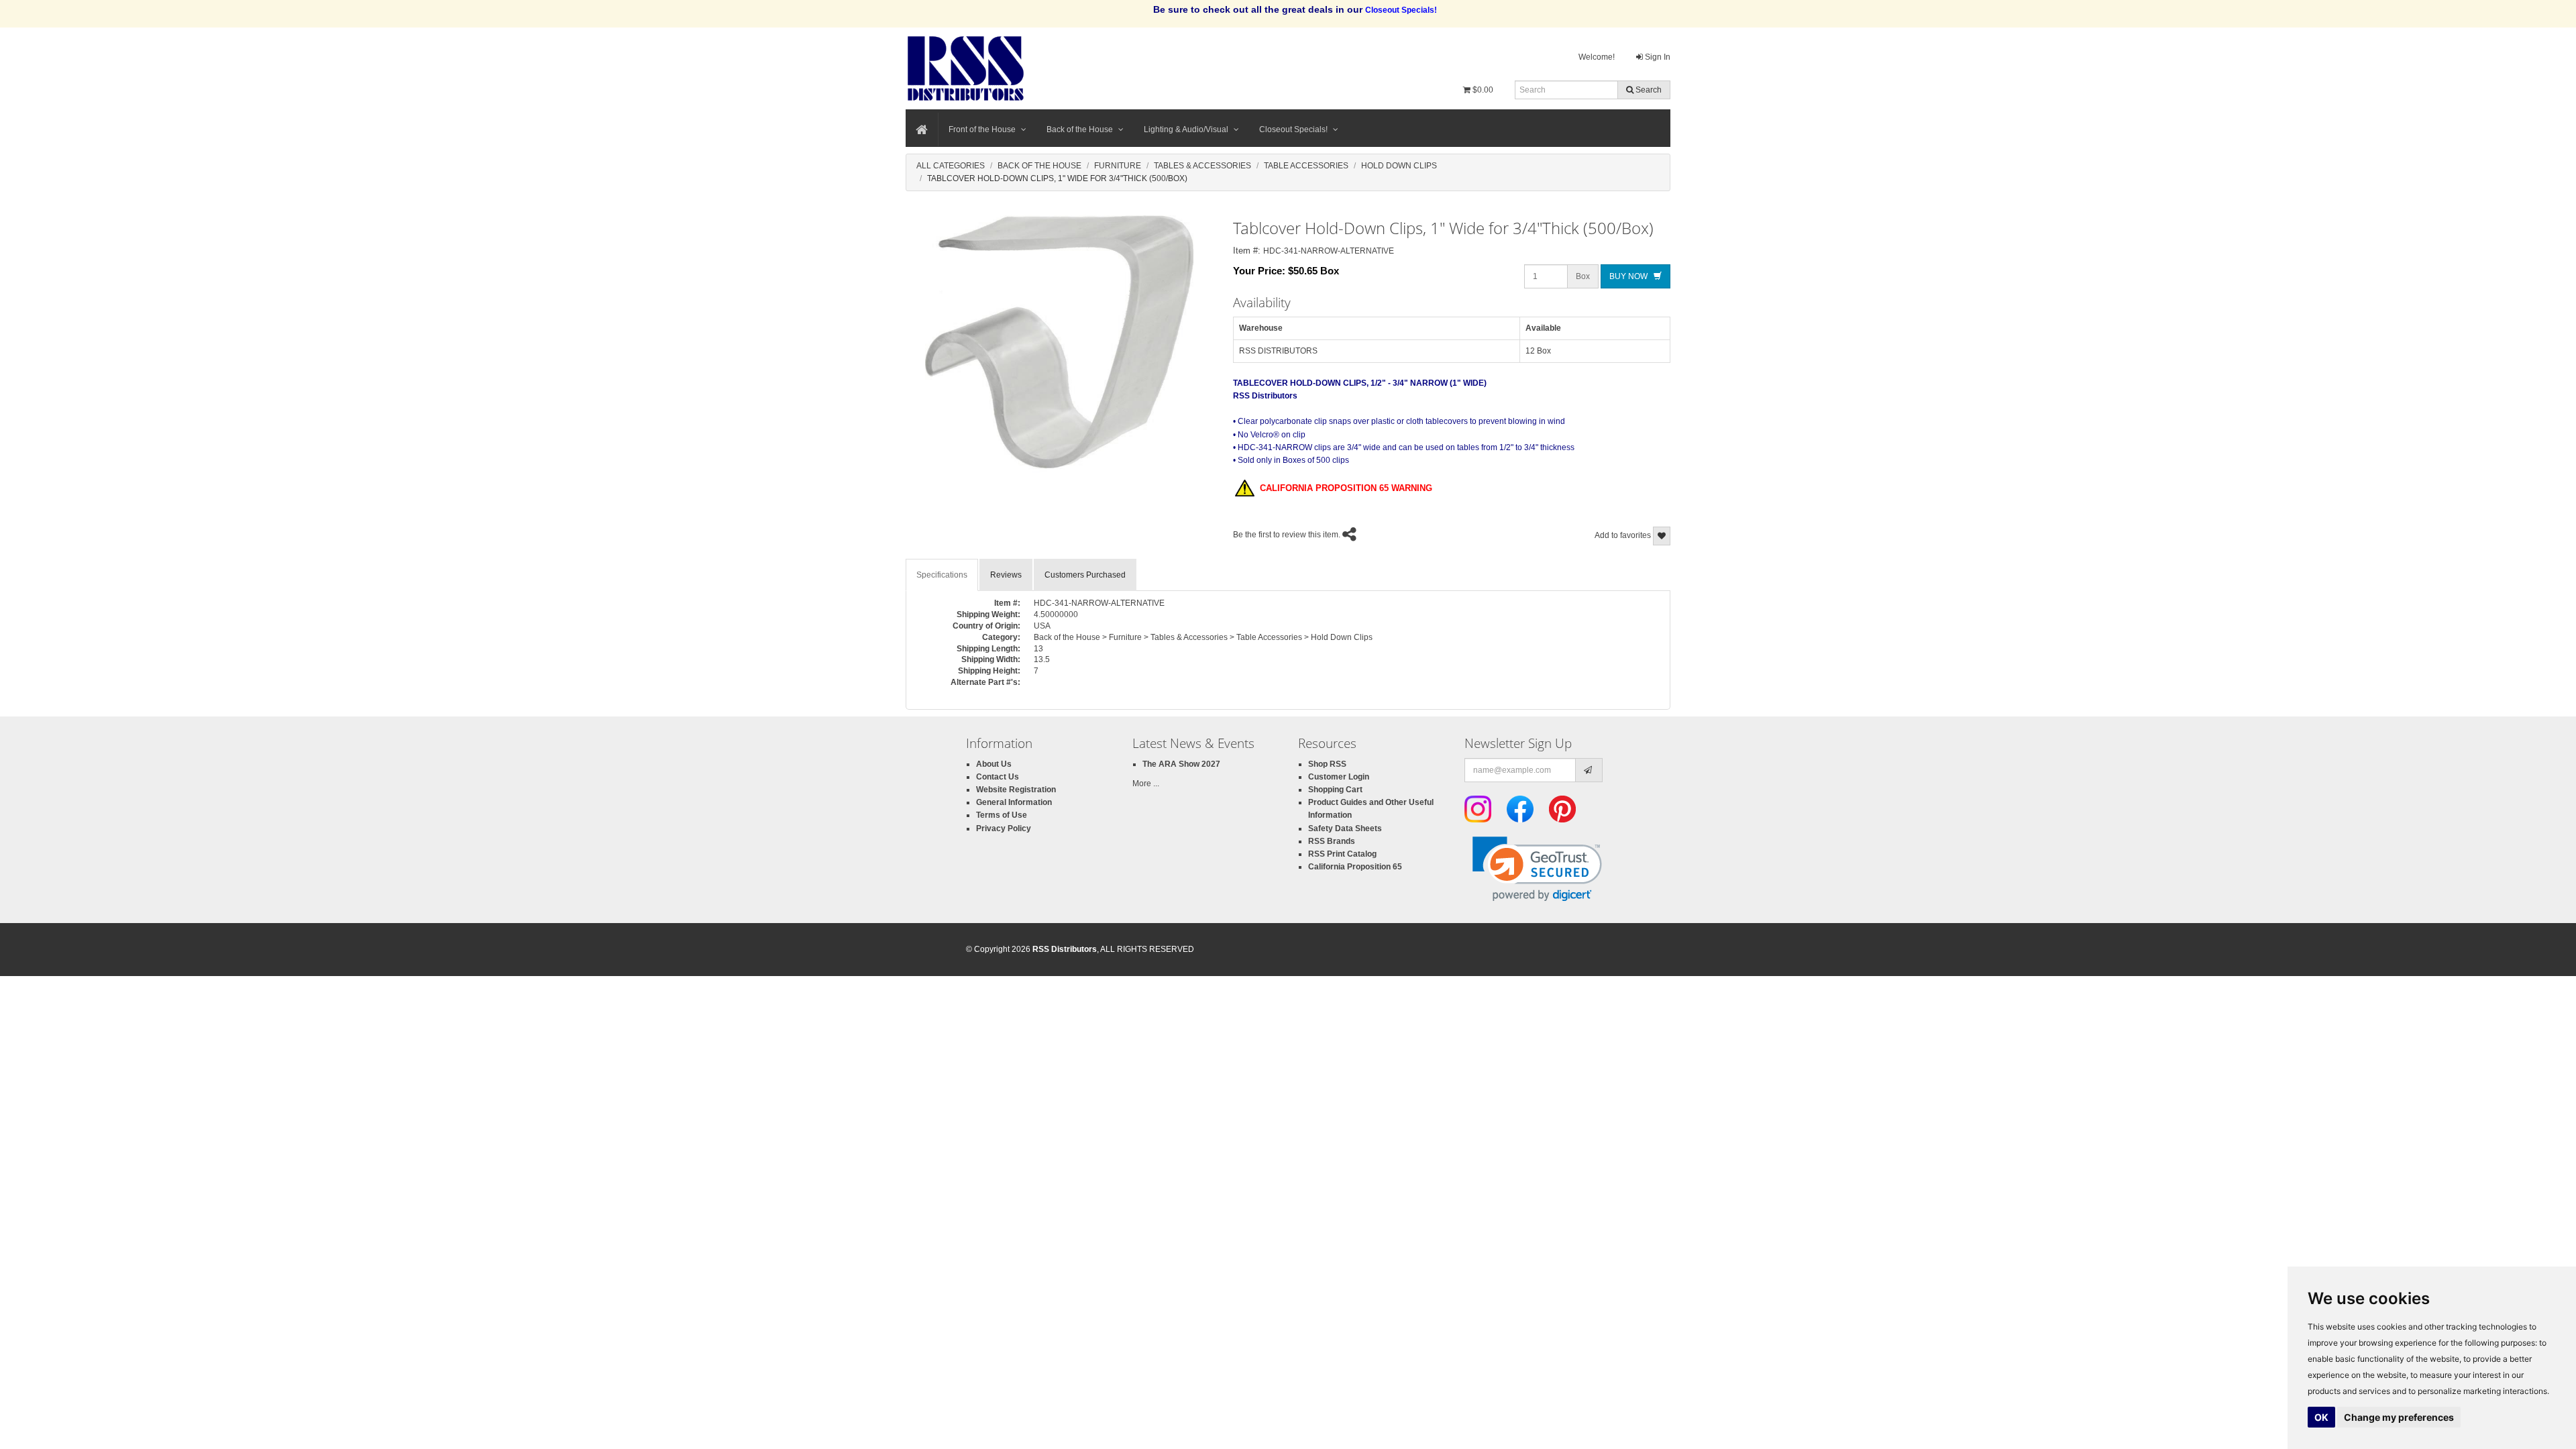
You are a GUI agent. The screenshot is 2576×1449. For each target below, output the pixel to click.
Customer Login (1339, 777)
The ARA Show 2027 (1181, 764)
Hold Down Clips (1399, 166)
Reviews (1006, 575)
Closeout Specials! (1293, 129)
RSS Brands (1332, 841)
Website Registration (1016, 790)
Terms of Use (1002, 815)
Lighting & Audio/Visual (1186, 129)
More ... (1146, 784)
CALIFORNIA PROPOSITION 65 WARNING (1343, 488)
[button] (1537, 869)
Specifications (942, 575)
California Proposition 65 (1355, 867)
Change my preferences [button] (2399, 1417)
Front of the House (982, 129)
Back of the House (1080, 129)
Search (1648, 90)
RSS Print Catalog (1342, 854)
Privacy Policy (1004, 828)
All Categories (951, 166)
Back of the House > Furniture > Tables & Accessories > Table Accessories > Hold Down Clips (1203, 637)
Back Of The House (1039, 166)
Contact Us (998, 777)
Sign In (1657, 57)
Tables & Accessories (1202, 166)
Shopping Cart (1335, 790)
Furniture (1118, 166)
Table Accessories (1306, 166)
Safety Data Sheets (1345, 828)
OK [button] (2321, 1417)
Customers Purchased (1085, 575)
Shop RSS (1327, 764)
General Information (1014, 802)
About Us (994, 764)
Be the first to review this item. (1287, 535)
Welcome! (1597, 57)
